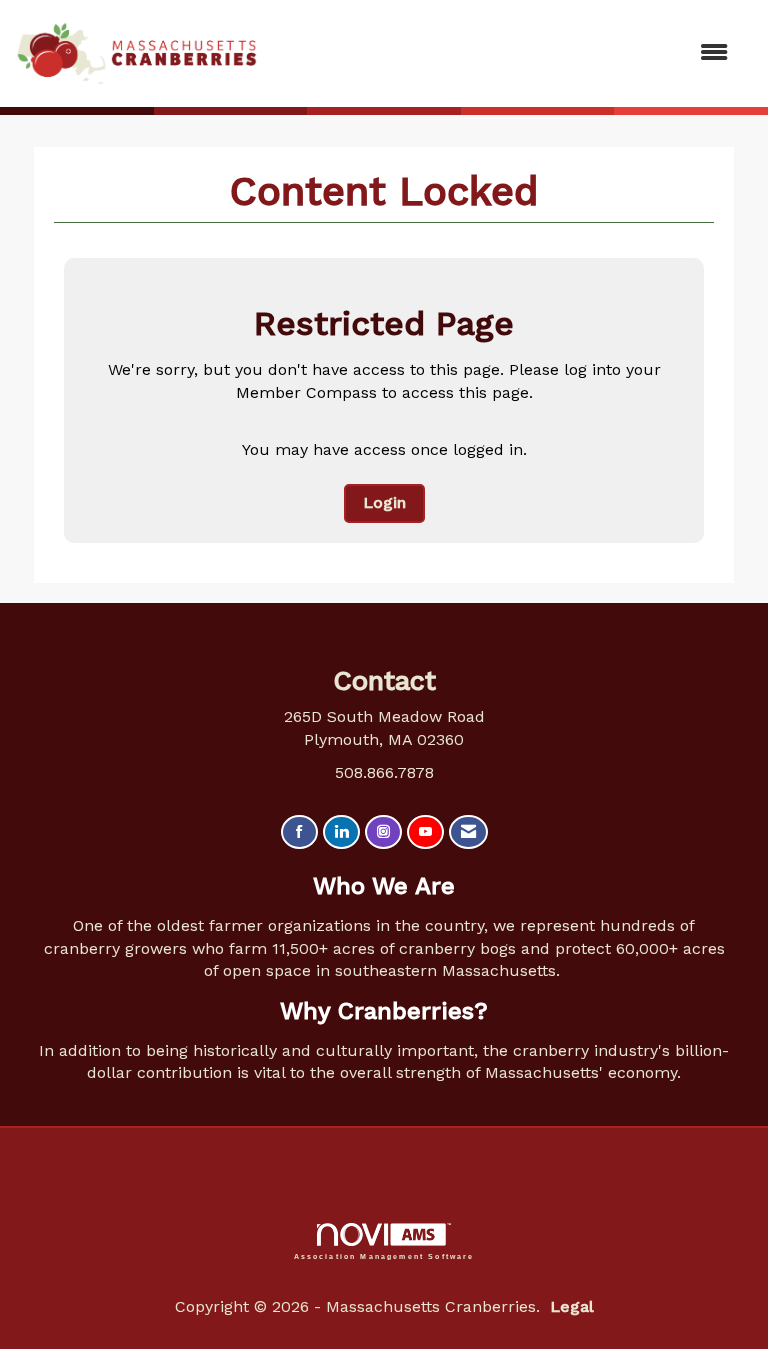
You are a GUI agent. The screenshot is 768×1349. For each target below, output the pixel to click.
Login (384, 502)
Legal (572, 1306)
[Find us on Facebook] (299, 832)
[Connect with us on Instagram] (383, 832)
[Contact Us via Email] (468, 832)
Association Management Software (384, 1256)
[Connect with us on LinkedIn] (341, 832)
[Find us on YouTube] (425, 832)
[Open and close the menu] (503, 53)
